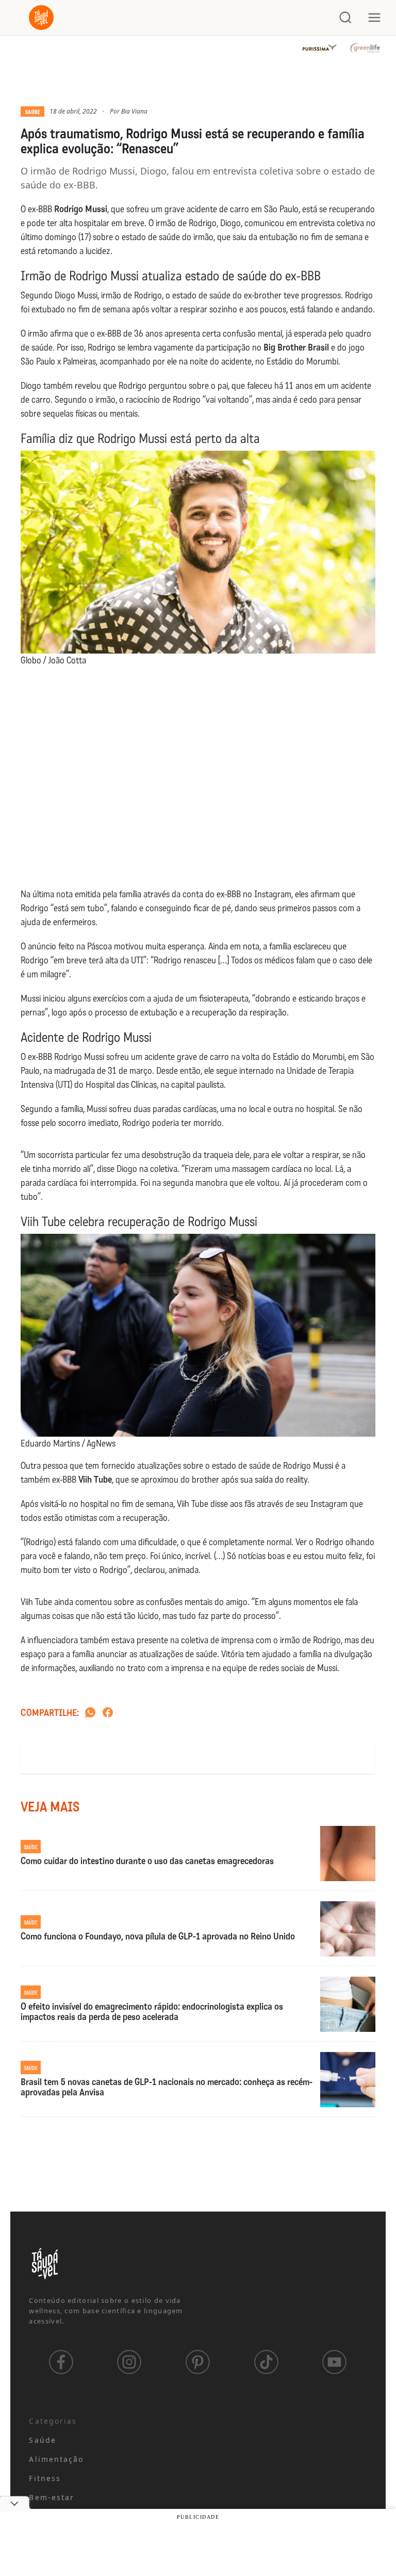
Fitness (45, 2478)
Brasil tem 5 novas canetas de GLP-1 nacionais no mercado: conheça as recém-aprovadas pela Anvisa (167, 2088)
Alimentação (56, 2459)
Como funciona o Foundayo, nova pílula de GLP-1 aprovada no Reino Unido (158, 1937)
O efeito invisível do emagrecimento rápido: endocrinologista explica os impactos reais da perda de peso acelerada (152, 2012)
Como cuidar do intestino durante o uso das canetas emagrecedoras (147, 1862)
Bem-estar (52, 2497)
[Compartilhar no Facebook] (108, 1713)
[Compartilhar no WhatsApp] (90, 1713)
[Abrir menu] (374, 18)
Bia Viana (134, 111)
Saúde (32, 112)
